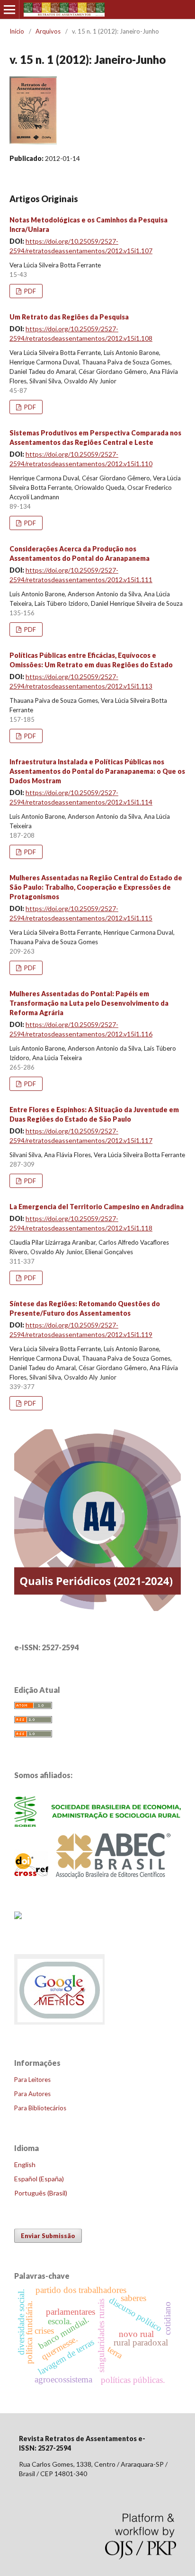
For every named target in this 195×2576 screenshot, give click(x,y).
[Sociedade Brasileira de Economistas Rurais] (97, 1824)
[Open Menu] (9, 9)
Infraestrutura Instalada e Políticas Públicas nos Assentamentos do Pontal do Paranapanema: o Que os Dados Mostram (97, 771)
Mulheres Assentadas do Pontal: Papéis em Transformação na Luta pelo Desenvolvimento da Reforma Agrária (89, 1003)
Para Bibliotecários (40, 2108)
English (25, 2164)
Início (17, 31)
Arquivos (48, 31)
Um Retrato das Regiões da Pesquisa (69, 317)
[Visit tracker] (18, 1916)
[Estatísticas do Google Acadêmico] (60, 2024)
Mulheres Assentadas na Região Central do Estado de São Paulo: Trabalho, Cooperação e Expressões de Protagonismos (96, 887)
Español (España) (39, 2179)
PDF (29, 291)
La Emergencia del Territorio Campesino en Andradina (97, 1207)
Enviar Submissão (48, 2236)
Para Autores (32, 2094)
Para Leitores (32, 2080)
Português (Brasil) (41, 2193)
